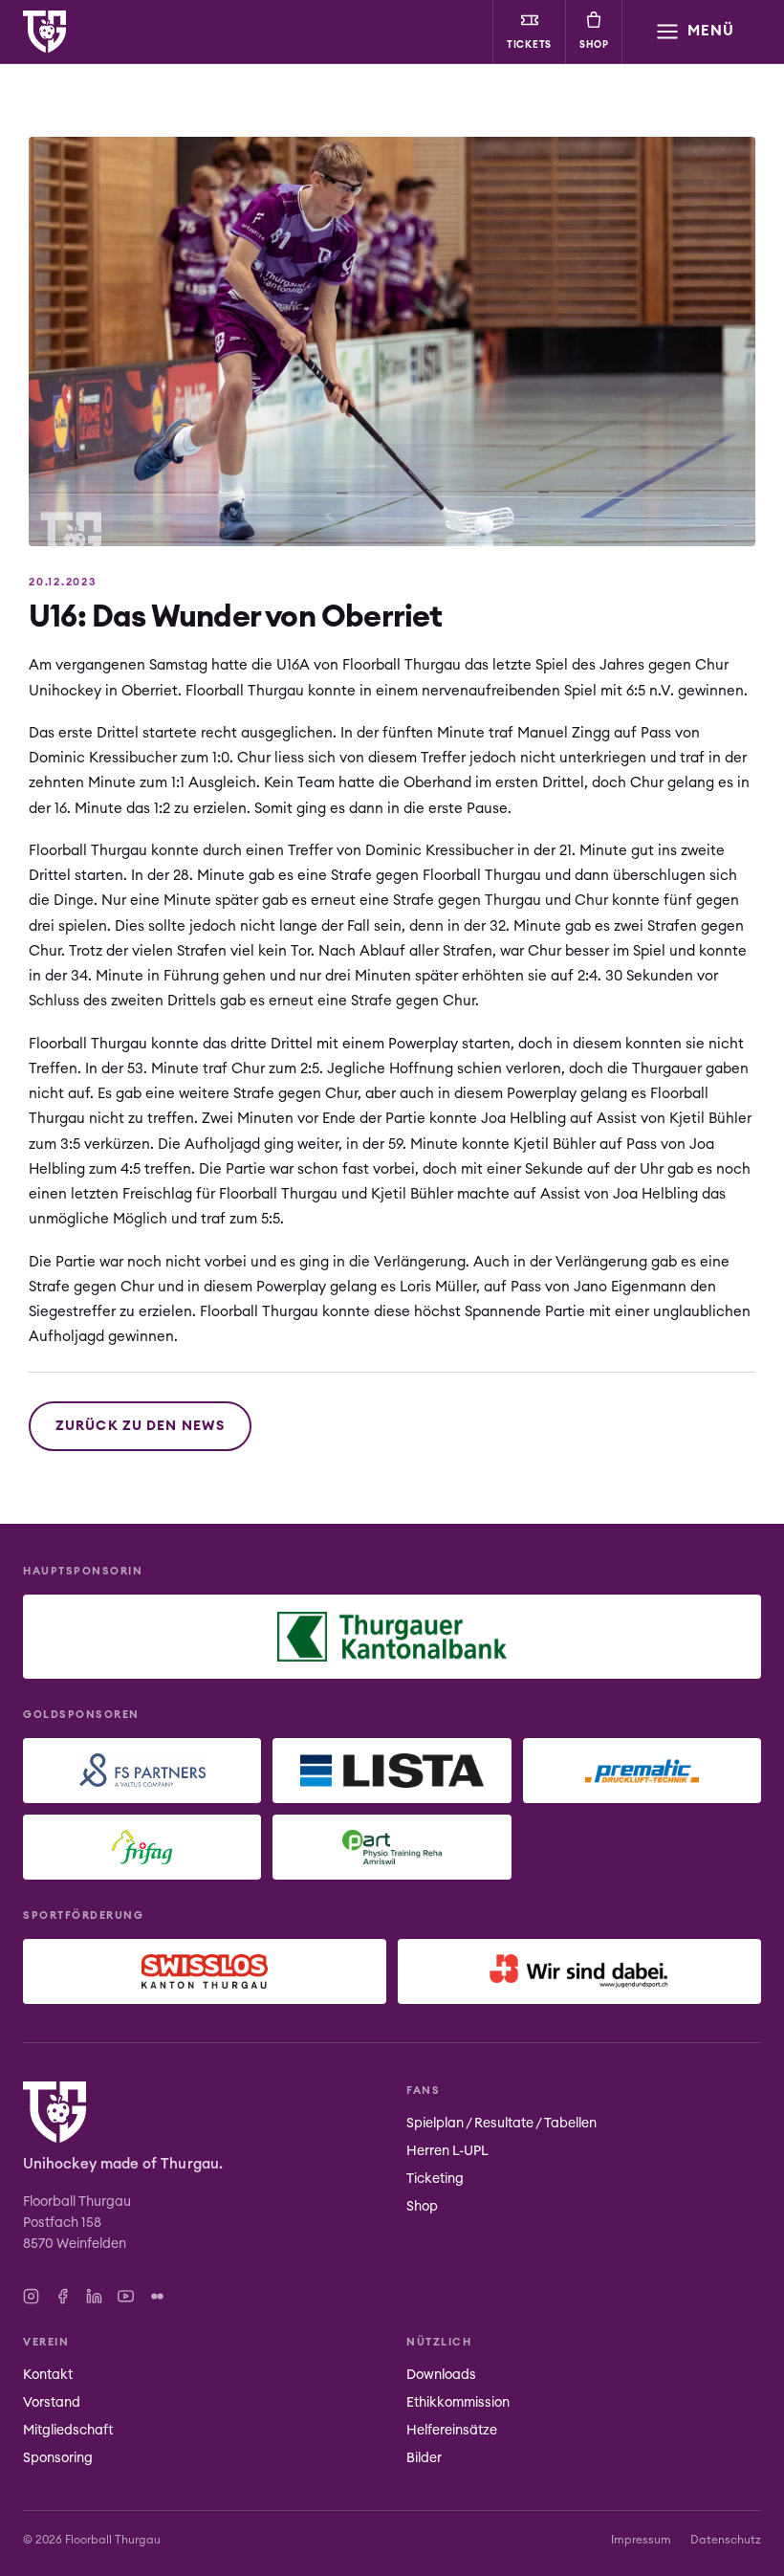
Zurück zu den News (140, 1426)
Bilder (424, 2458)
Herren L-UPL (447, 2151)
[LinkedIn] (94, 2296)
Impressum (641, 2540)
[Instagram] (31, 2296)
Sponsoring (58, 2458)
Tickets (529, 45)
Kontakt (48, 2375)
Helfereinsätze (452, 2431)
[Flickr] (157, 2296)
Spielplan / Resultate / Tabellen (501, 2124)
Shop (594, 45)
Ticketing (435, 2179)
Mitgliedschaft (68, 2431)
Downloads (441, 2375)
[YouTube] (126, 2296)
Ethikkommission (458, 2403)
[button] (695, 32)
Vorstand (52, 2403)
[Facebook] (63, 2296)
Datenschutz (726, 2540)
